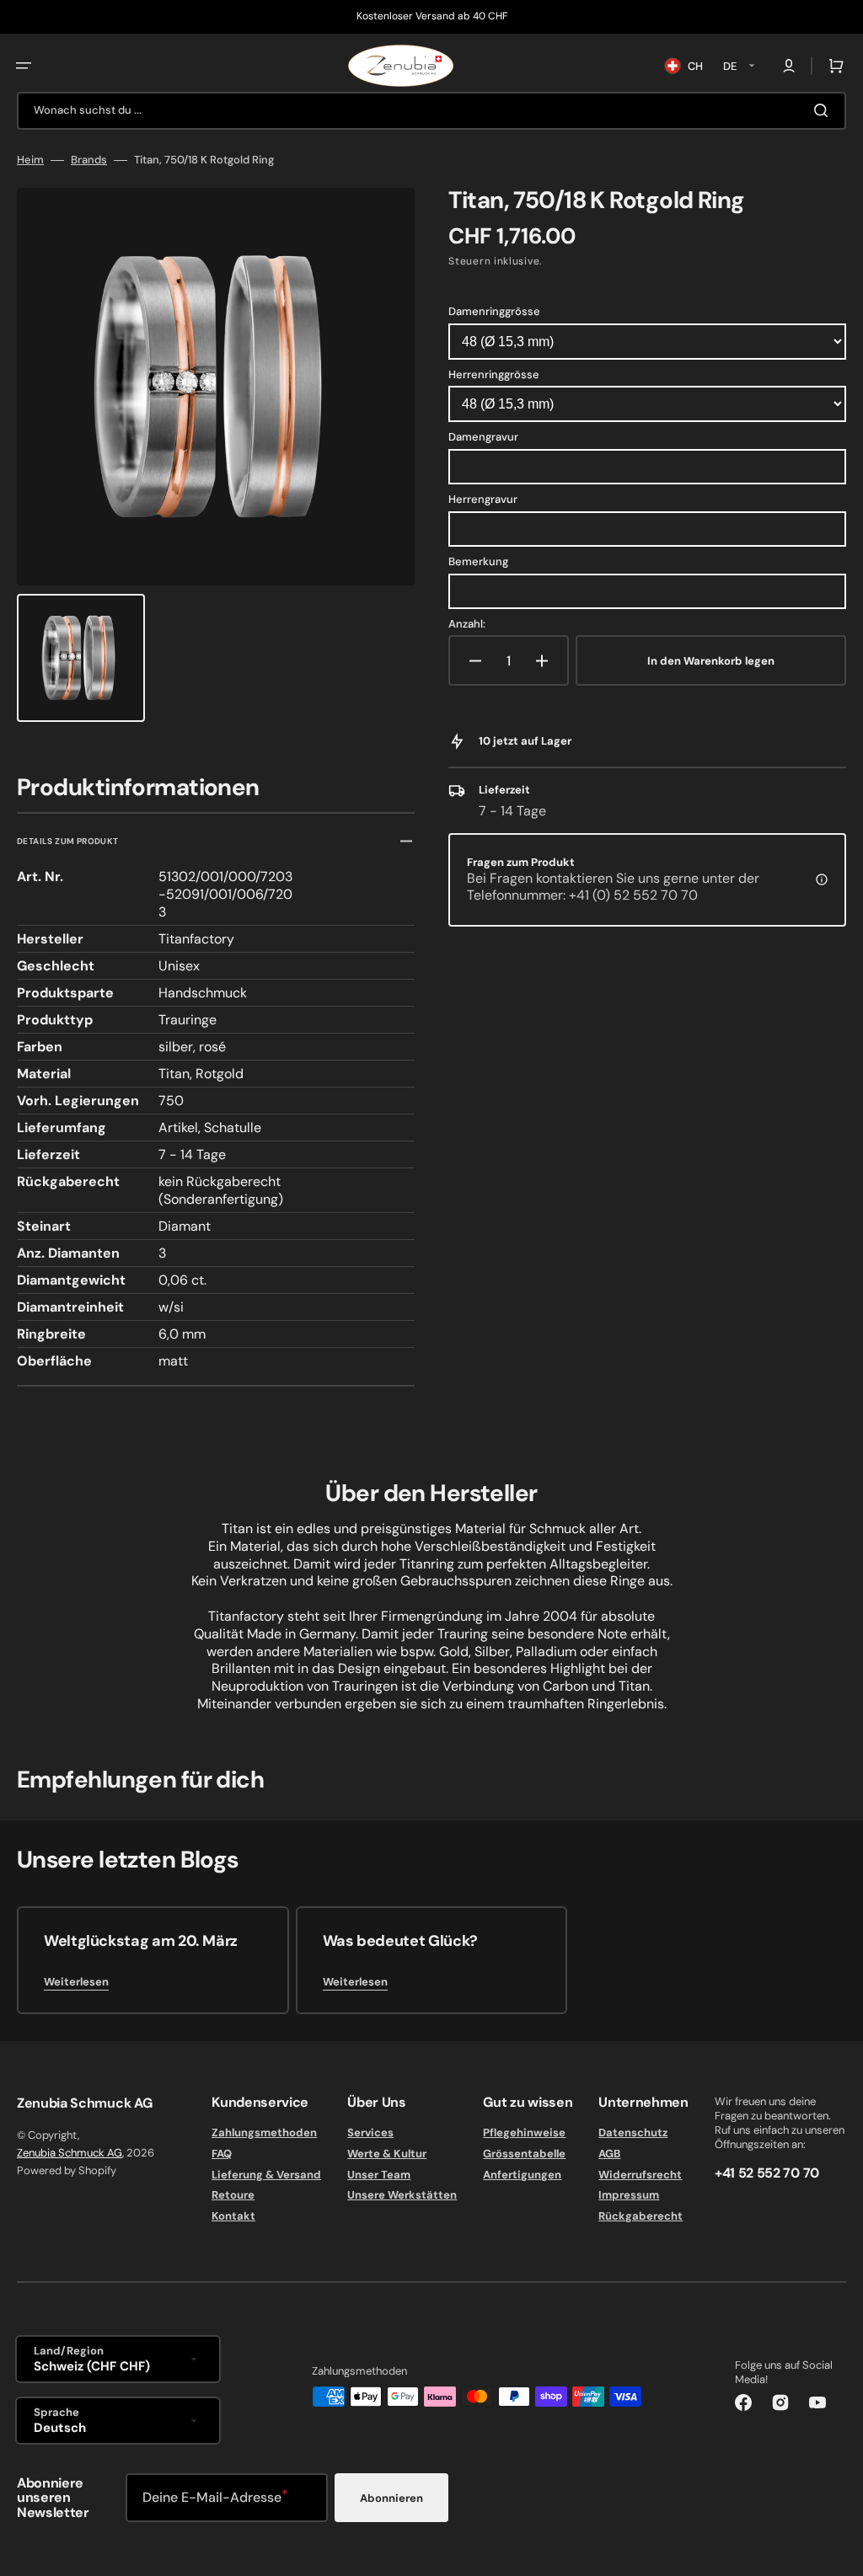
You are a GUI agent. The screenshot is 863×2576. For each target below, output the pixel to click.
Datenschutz (633, 2133)
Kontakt (233, 2216)
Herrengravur (483, 499)
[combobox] (431, 111)
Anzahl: (467, 624)
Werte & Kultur (387, 2154)
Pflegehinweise (524, 2133)
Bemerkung (478, 561)
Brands (89, 160)
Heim (30, 160)
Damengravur (483, 437)
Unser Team (379, 2175)
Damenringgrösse (494, 311)
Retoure (233, 2195)
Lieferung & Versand (266, 2175)
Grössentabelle (524, 2154)
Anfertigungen (522, 2175)
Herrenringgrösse (494, 374)
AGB (609, 2154)
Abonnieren (391, 2498)
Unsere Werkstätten (402, 2195)
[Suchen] (824, 110)
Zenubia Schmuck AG (70, 2153)
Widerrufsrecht (640, 2175)
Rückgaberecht (641, 2216)
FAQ (222, 2154)
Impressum (629, 2195)
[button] (24, 66)
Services (370, 2133)
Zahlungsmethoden (264, 2133)
